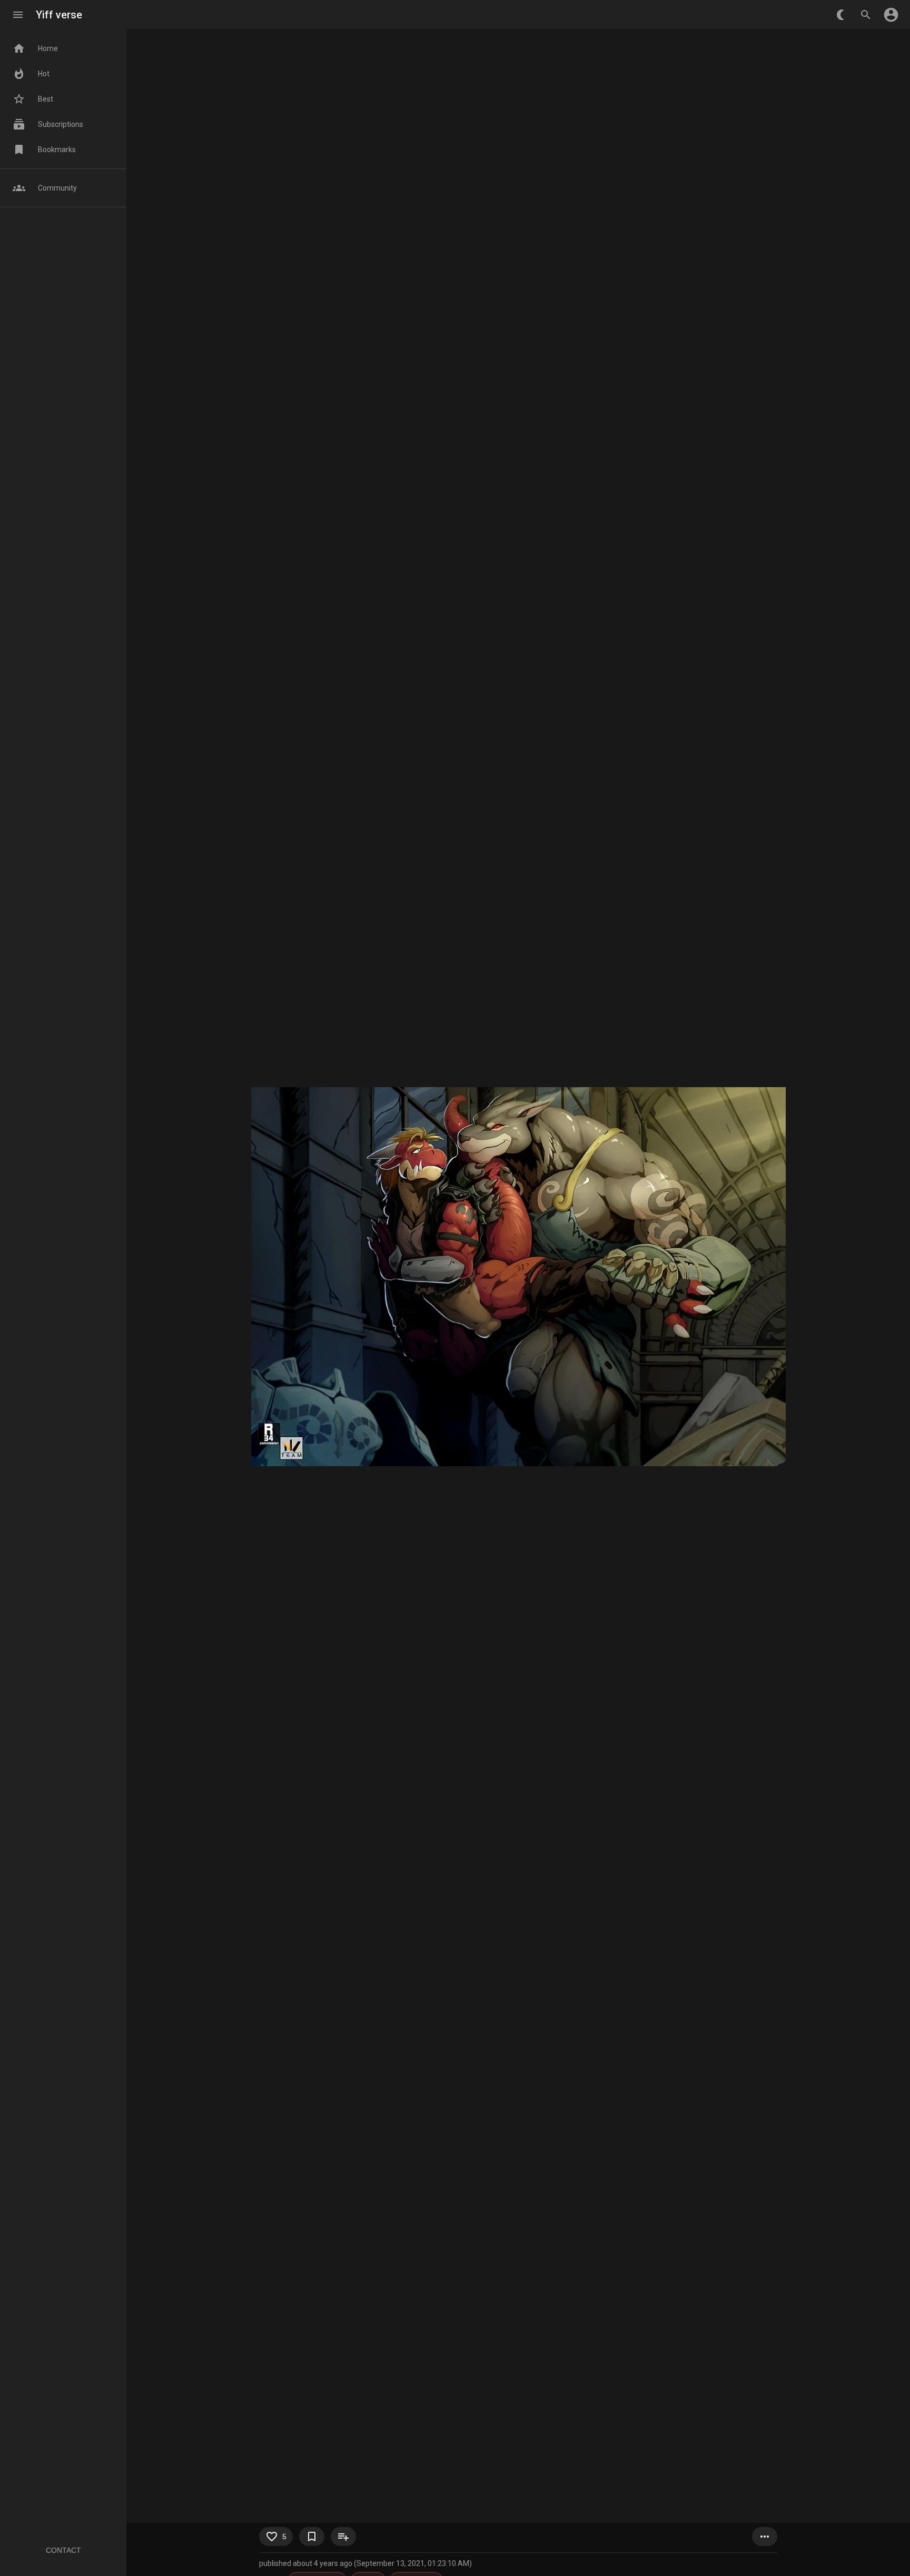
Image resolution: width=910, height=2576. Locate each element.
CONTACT (63, 2550)
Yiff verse (59, 15)
